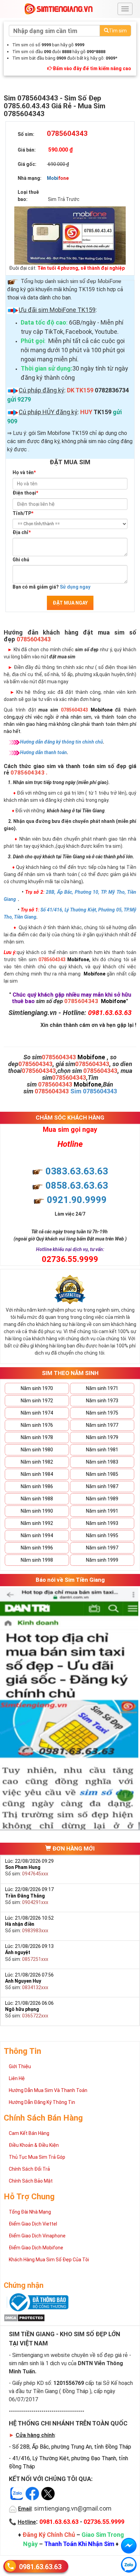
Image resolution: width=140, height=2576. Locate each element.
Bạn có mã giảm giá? (51, 587)
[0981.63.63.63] (129, 2565)
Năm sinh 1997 (102, 1548)
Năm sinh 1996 (37, 1548)
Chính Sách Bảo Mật (31, 2181)
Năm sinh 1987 (102, 1486)
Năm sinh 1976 (37, 1425)
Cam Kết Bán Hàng (29, 2133)
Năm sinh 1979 (102, 1437)
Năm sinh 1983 (102, 1462)
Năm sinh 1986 (37, 1486)
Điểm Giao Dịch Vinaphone (37, 2236)
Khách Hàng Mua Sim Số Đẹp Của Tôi (49, 2260)
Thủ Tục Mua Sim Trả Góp (37, 2157)
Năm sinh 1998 (37, 1560)
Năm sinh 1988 (37, 1499)
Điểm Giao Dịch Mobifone (36, 2248)
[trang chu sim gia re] (58, 9)
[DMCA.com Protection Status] (24, 2317)
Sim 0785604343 (94, 1091)
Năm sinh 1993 (102, 1523)
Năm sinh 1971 (102, 1388)
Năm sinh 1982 (37, 1462)
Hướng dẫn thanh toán (43, 752)
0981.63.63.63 (40, 2567)
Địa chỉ (22, 532)
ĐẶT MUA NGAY (70, 603)
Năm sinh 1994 (37, 1535)
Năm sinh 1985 (102, 1474)
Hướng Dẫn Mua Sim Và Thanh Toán (48, 2090)
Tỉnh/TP (23, 513)
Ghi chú (21, 560)
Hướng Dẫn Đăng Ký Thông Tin (42, 2102)
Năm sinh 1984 (37, 1474)
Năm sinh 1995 (102, 1535)
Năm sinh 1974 (37, 1413)
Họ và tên (24, 472)
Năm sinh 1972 (37, 1401)
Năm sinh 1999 (102, 1560)
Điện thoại (25, 493)
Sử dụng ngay (75, 587)
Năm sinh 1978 (37, 1437)
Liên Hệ (17, 2078)
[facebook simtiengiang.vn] (129, 2546)
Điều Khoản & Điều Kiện (34, 2145)
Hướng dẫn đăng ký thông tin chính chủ (62, 742)
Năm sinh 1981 (102, 1450)
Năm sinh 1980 (37, 1450)
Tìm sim (118, 31)
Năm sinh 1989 (102, 1499)
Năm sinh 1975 (102, 1413)
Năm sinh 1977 (102, 1425)
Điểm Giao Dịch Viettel (33, 2224)
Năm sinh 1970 (37, 1388)
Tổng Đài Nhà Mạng (30, 2212)
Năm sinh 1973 (102, 1401)
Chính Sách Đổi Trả (29, 2169)
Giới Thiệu (20, 2066)
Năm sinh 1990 (37, 1511)
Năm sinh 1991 (102, 1511)
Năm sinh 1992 (37, 1523)
